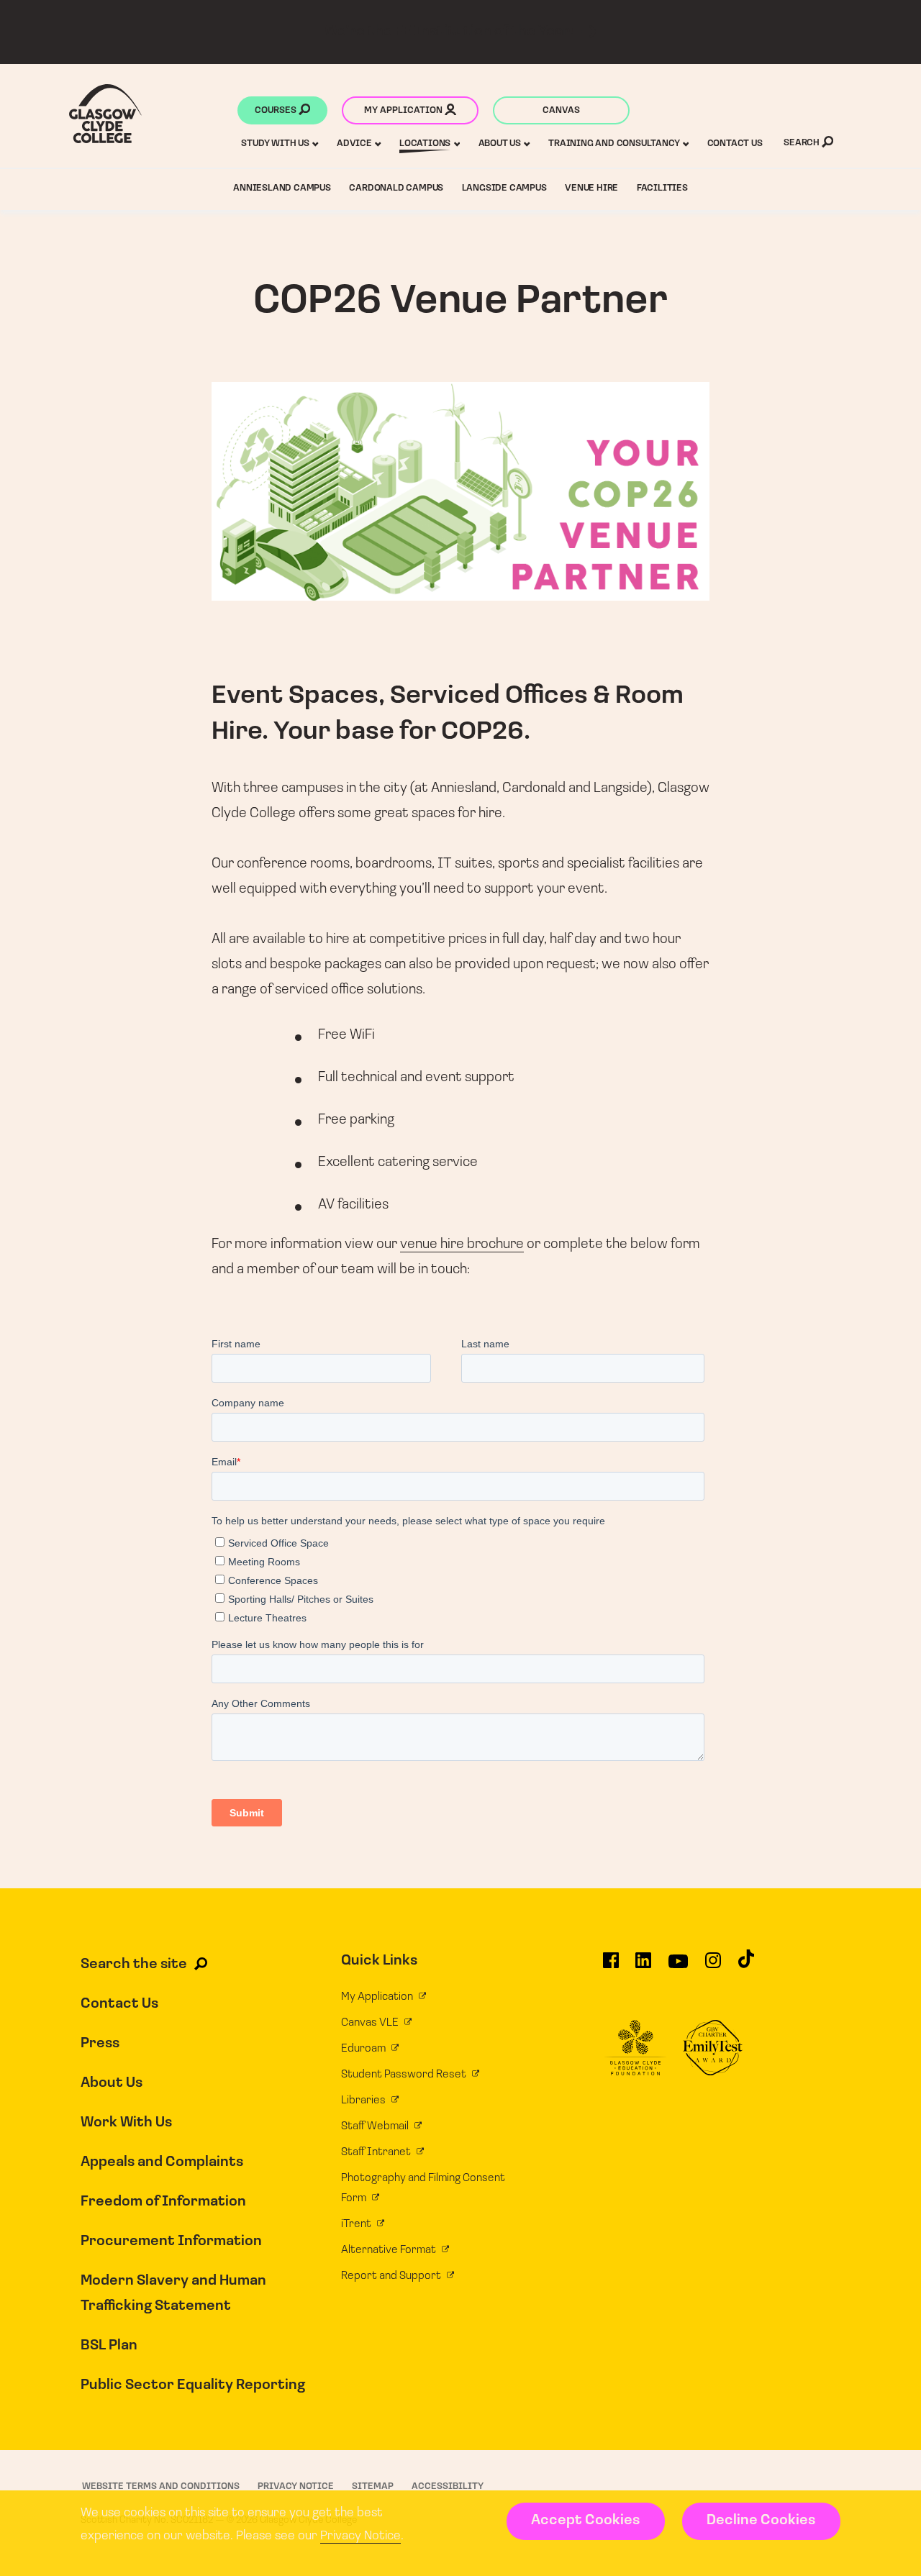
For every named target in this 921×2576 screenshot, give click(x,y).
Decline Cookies (761, 2521)
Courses (277, 110)
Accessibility (448, 2486)
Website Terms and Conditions (161, 2486)
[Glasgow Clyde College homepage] (105, 114)
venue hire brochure (462, 1244)
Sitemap (373, 2486)
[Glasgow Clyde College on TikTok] (746, 1965)
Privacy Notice (360, 2536)
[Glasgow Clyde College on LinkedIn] (643, 1967)
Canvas (561, 110)
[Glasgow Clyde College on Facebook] (611, 1967)
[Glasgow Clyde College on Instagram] (713, 1967)
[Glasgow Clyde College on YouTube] (678, 1967)
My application (404, 110)
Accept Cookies (585, 2521)
